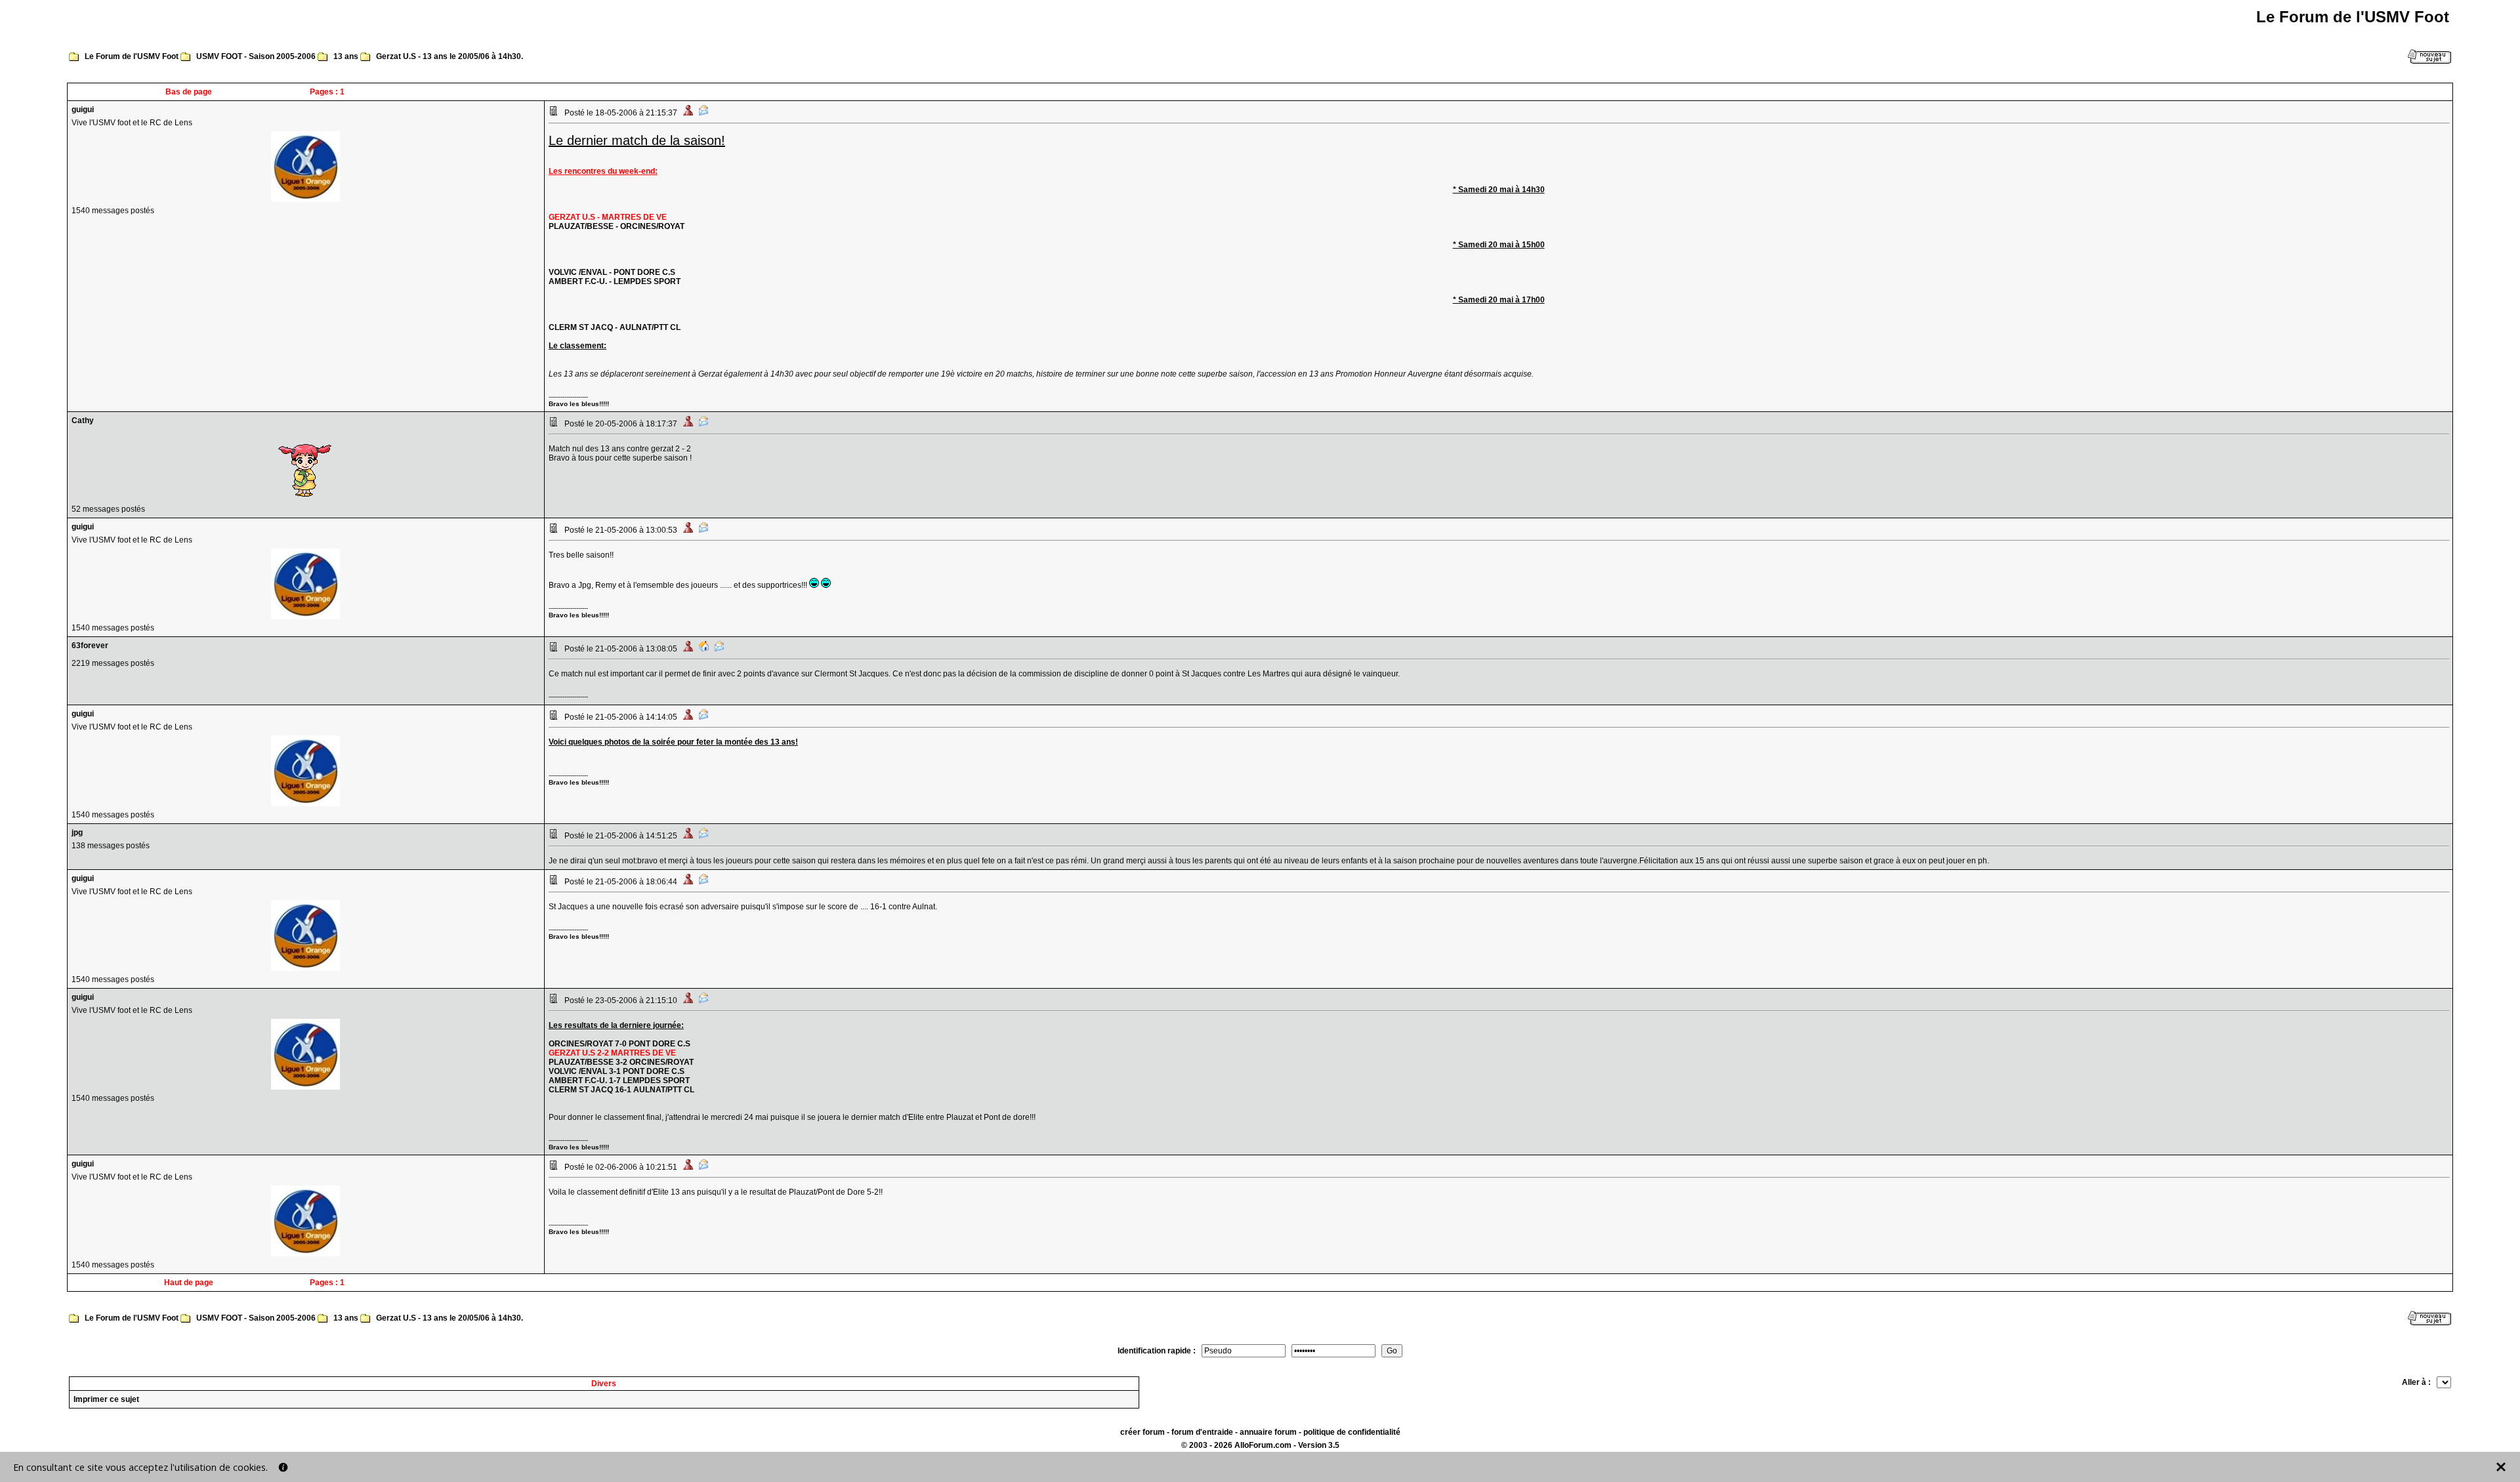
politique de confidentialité (1352, 1432)
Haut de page (189, 1283)
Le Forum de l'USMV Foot (132, 56)
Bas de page (189, 92)
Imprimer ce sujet (106, 1399)
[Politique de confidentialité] (283, 1467)
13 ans (346, 56)
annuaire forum (1268, 1432)
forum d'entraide (1202, 1432)
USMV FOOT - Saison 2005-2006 (256, 56)
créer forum (1143, 1432)
